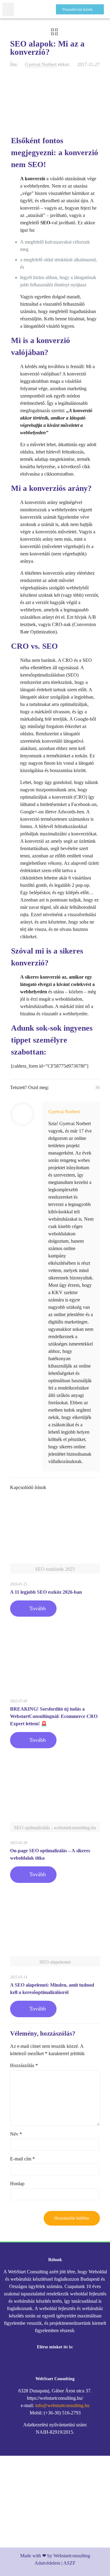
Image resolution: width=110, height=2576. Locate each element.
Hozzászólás (24, 2065)
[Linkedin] (72, 2363)
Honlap (17, 2184)
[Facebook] (38, 2363)
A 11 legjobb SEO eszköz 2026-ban (46, 1592)
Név (16, 2134)
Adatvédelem (47, 2563)
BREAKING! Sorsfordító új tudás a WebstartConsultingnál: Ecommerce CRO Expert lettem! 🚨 (54, 1716)
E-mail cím (22, 2159)
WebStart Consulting (55, 2379)
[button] (8, 9)
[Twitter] (55, 2363)
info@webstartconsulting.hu (62, 2405)
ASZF (69, 2563)
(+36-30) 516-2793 (62, 2413)
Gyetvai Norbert (41, 64)
